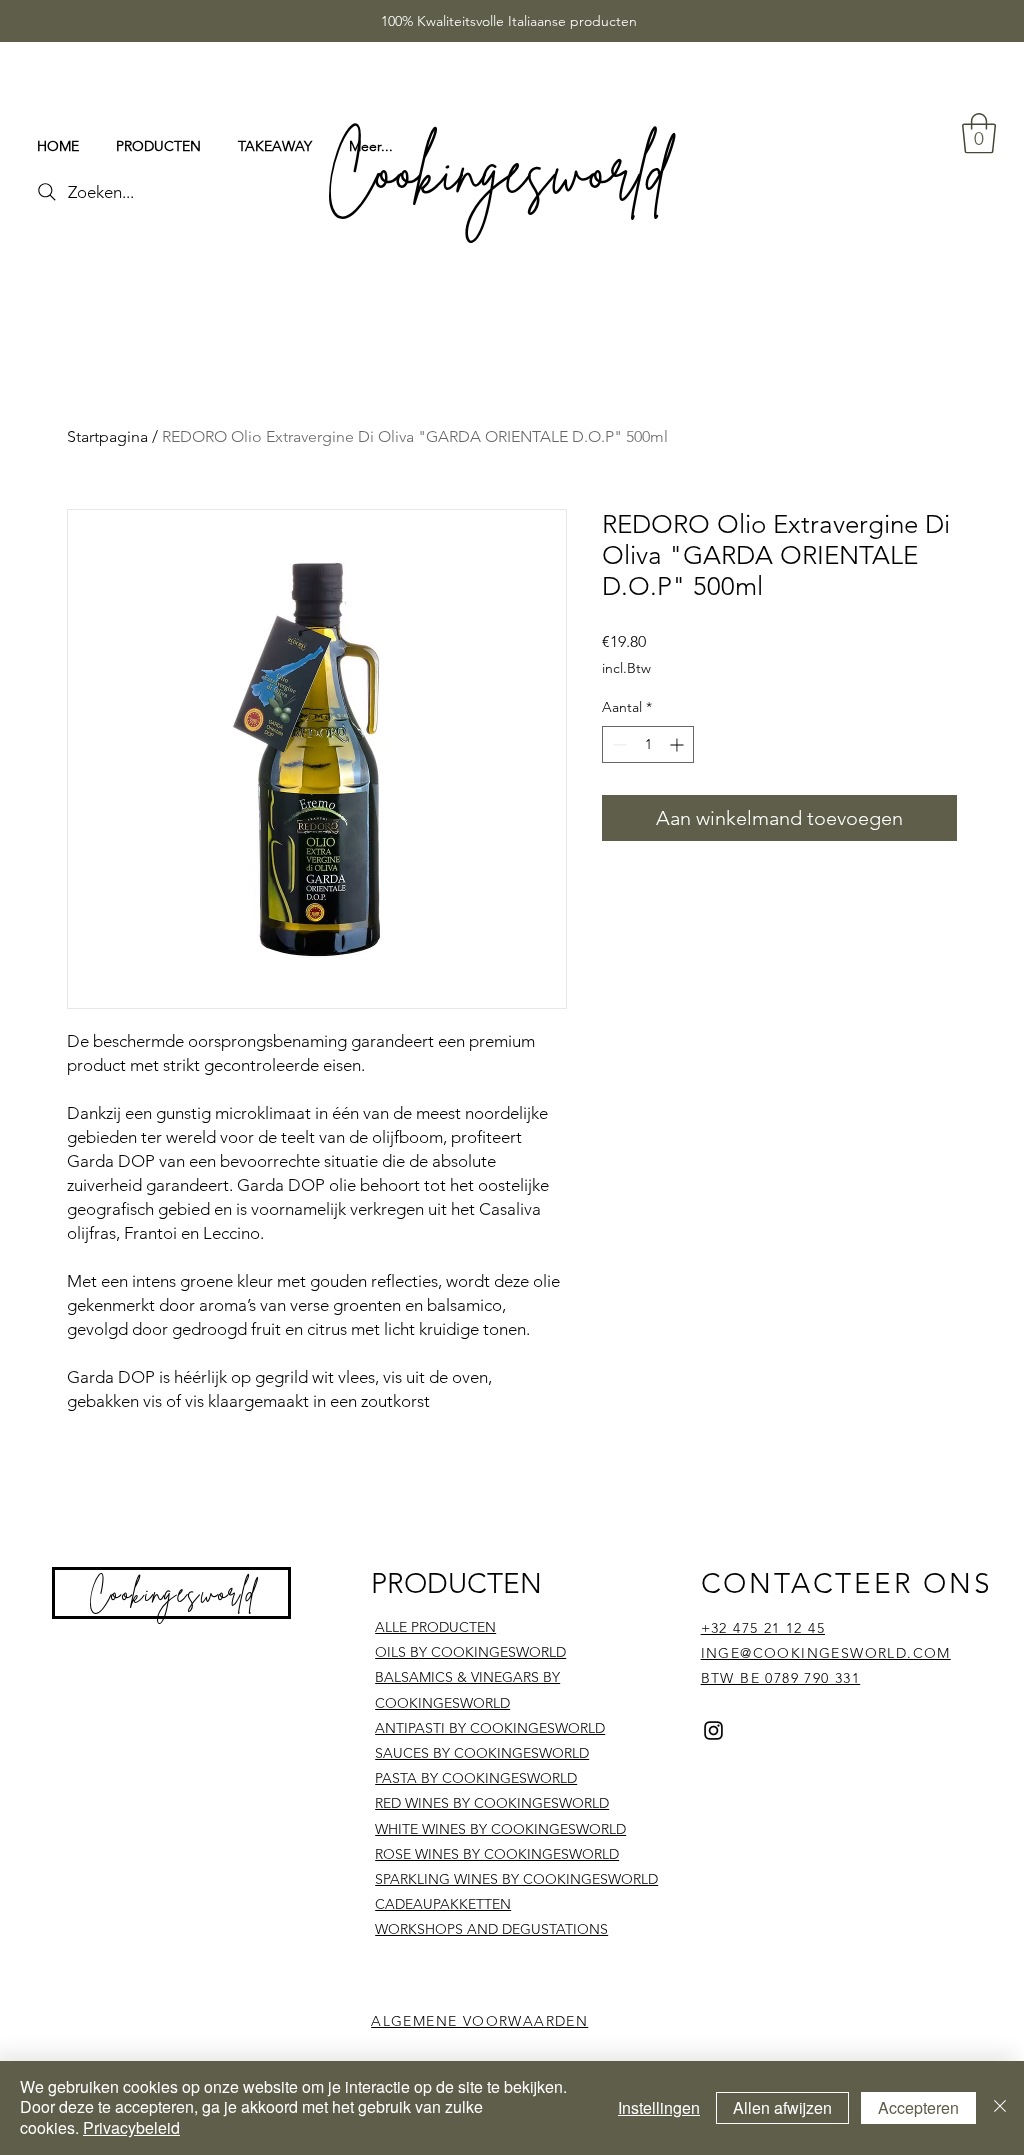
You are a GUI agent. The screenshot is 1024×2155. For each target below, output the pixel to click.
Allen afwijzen (782, 2107)
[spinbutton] (648, 744)
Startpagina (107, 436)
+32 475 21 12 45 (763, 1628)
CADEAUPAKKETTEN (443, 1904)
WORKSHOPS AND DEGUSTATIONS (491, 1929)
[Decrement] (617, 744)
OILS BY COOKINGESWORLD (470, 1652)
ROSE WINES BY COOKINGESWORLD (497, 1854)
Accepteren (918, 2107)
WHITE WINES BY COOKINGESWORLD (500, 1829)
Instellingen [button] (659, 2107)
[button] (979, 133)
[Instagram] (713, 1730)
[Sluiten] (1000, 2108)
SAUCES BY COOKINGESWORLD (482, 1753)
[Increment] (678, 744)
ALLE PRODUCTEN (435, 1627)
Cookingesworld (173, 1593)
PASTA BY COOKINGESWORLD (476, 1778)
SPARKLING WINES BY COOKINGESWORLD (516, 1879)
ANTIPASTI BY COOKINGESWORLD (490, 1728)
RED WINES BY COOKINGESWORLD (492, 1803)
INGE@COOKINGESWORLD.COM (826, 1653)
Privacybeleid (131, 2127)
